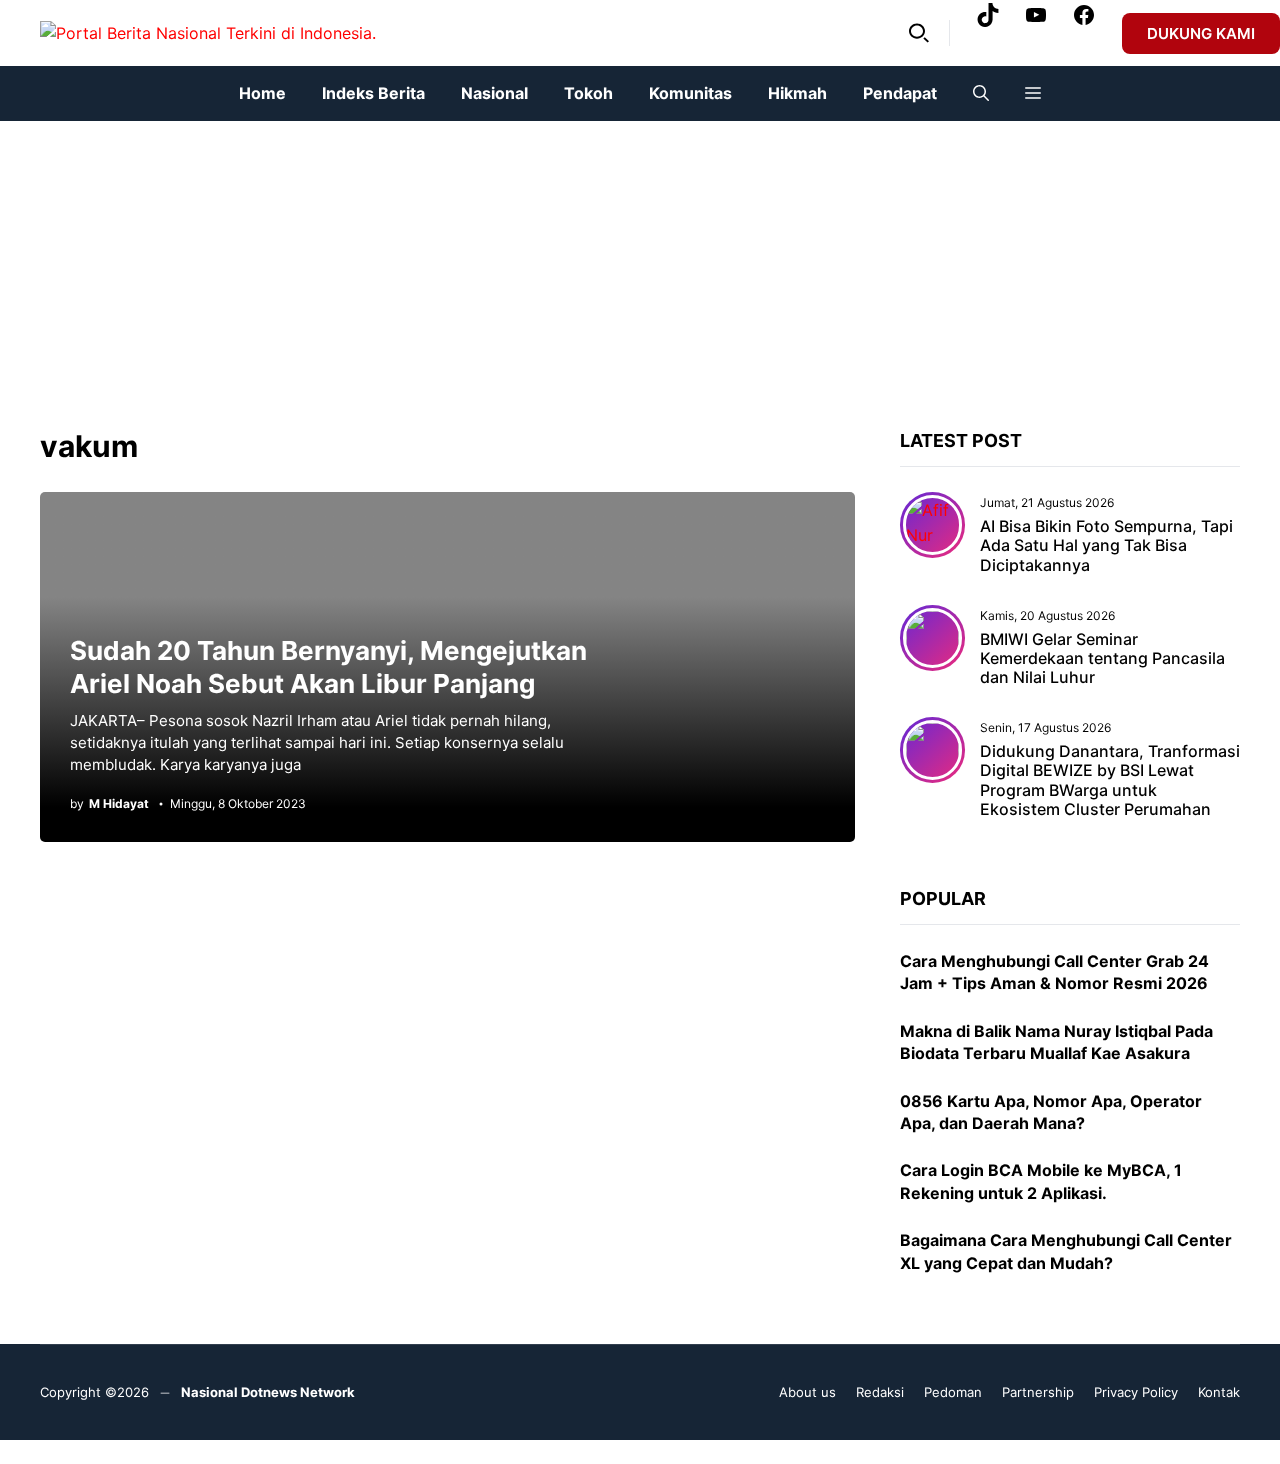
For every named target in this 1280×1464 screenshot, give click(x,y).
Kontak (1219, 1392)
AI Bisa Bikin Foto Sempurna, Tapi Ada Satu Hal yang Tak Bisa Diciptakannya (1106, 545)
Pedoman (953, 1392)
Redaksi (880, 1392)
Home (262, 93)
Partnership (1038, 1392)
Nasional (494, 93)
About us (807, 1392)
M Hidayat (119, 804)
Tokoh (588, 93)
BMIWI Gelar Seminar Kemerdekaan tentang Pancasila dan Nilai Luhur (1102, 658)
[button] (919, 33)
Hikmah (797, 93)
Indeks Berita (373, 93)
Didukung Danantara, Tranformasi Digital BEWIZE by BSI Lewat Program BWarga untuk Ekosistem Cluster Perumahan (1110, 780)
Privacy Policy (1136, 1392)
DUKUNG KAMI (1201, 33)
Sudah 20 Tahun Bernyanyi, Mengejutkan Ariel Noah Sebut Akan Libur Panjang (328, 667)
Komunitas (690, 93)
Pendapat (900, 93)
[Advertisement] (600, 261)
